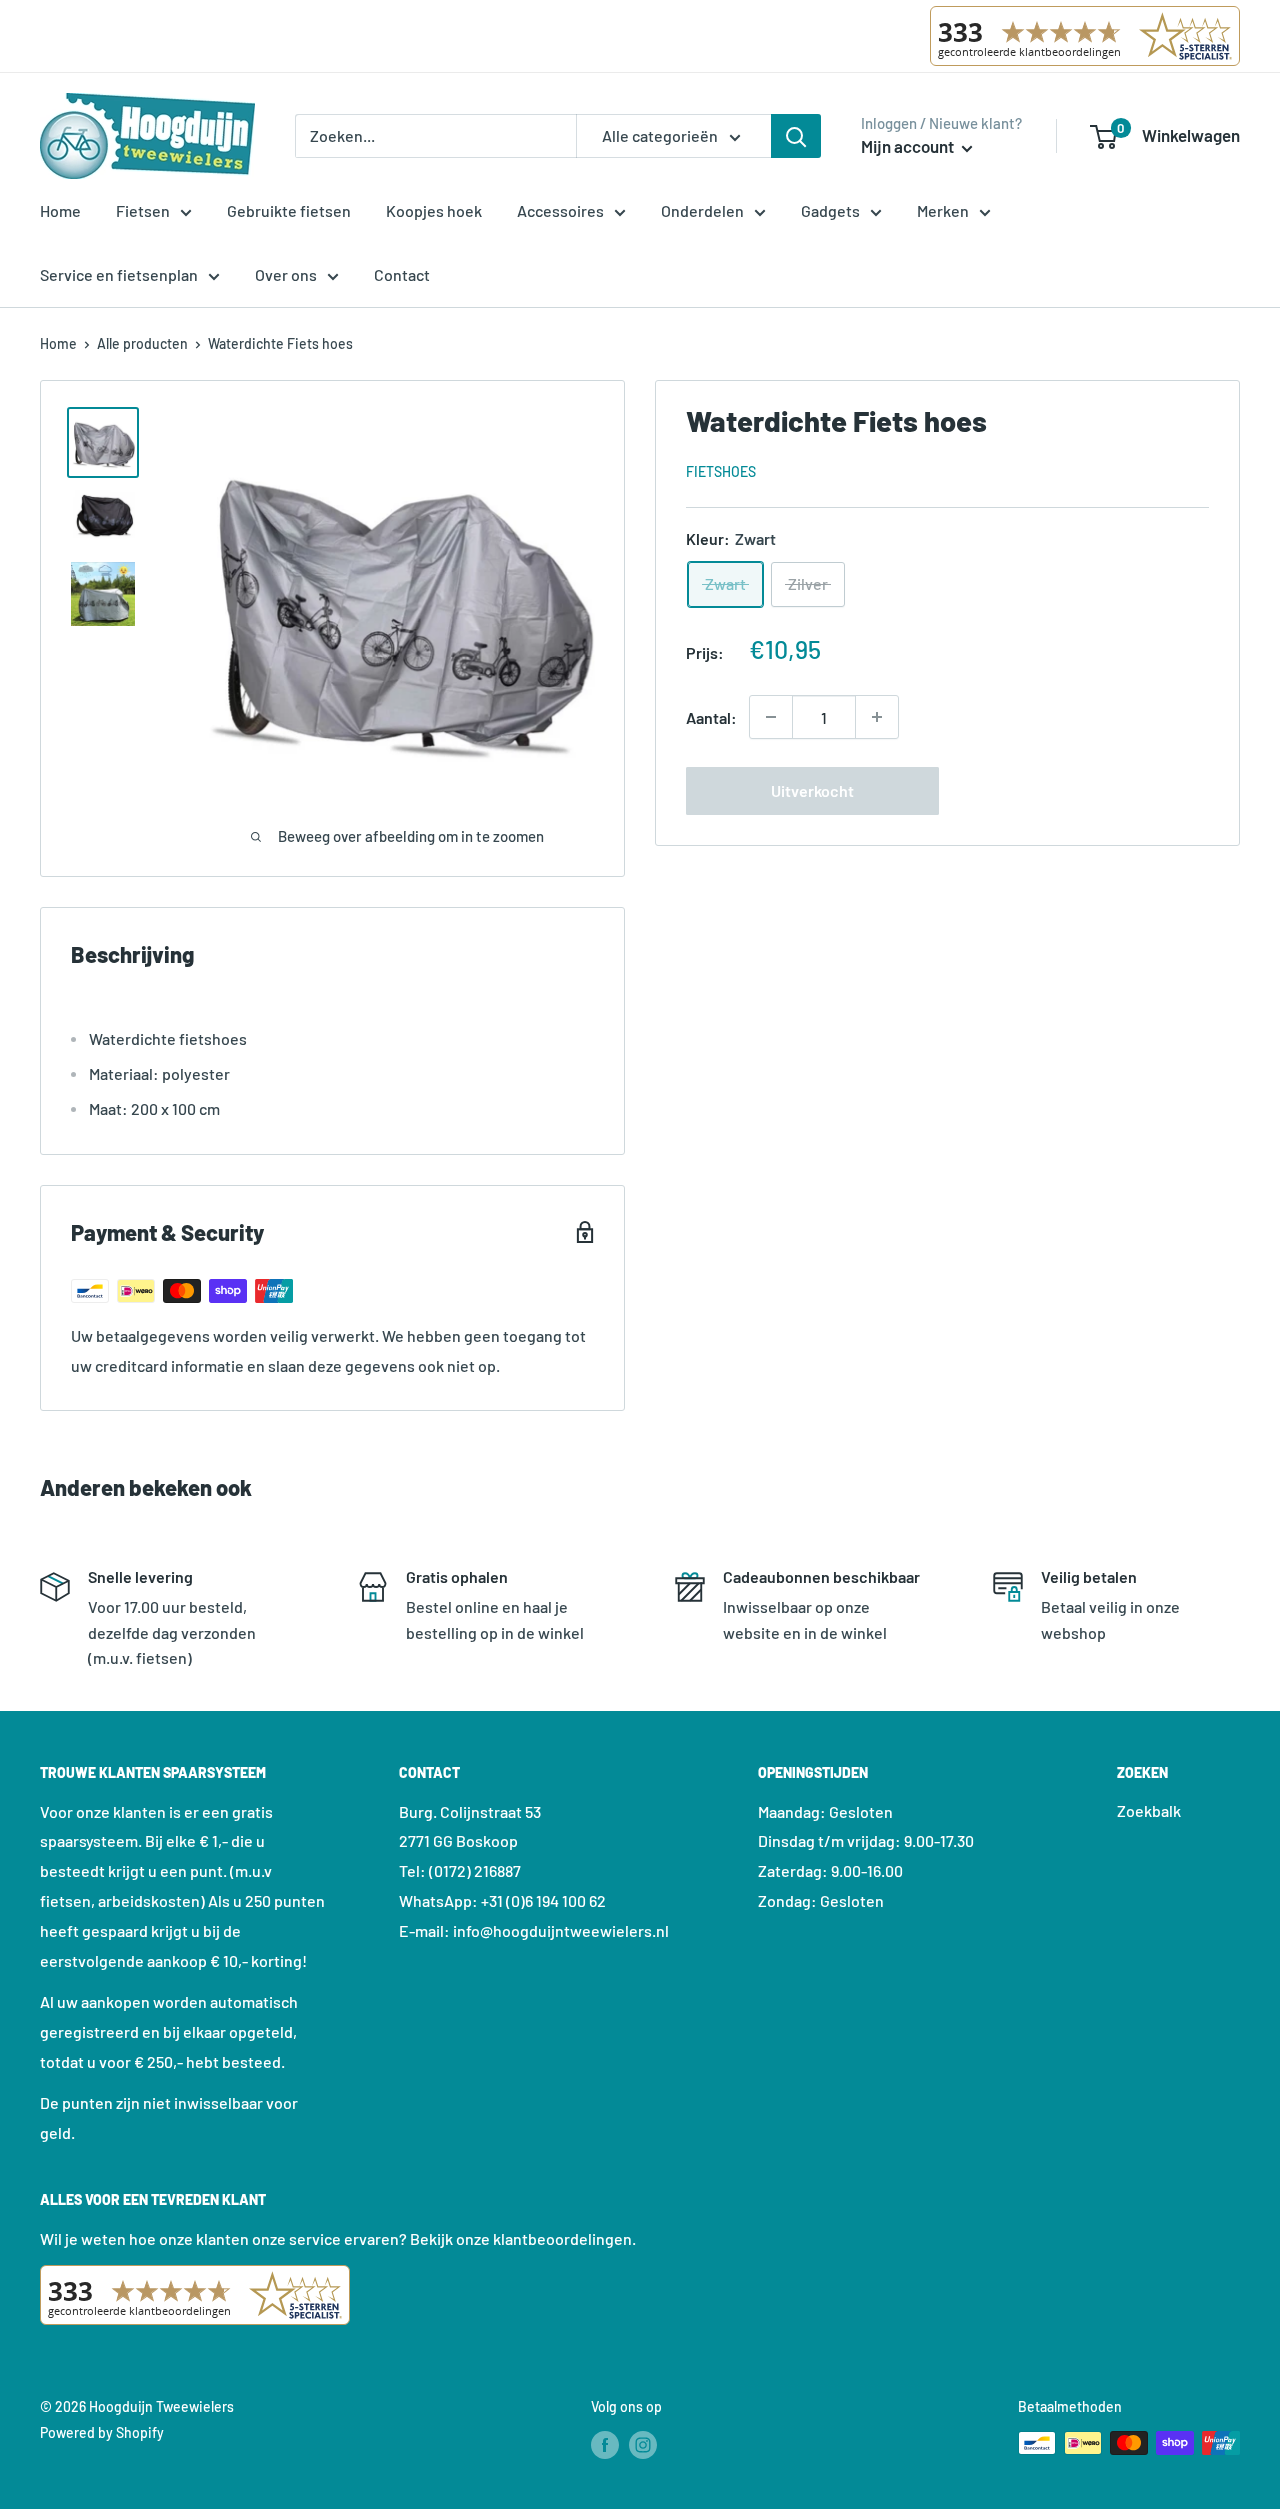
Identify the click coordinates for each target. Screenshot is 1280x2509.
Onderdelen (702, 210)
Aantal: (711, 716)
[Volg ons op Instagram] (643, 2445)
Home (60, 210)
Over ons (286, 274)
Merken (943, 210)
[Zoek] (796, 136)
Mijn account (909, 146)
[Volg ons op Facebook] (605, 2445)
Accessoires (560, 210)
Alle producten (142, 343)
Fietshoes (721, 470)
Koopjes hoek (434, 210)
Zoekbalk (1149, 1810)
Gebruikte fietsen (289, 210)
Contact (402, 274)
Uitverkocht (812, 790)
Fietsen (143, 210)
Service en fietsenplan (119, 274)
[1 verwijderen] (877, 717)
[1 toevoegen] (771, 717)
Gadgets (830, 210)
